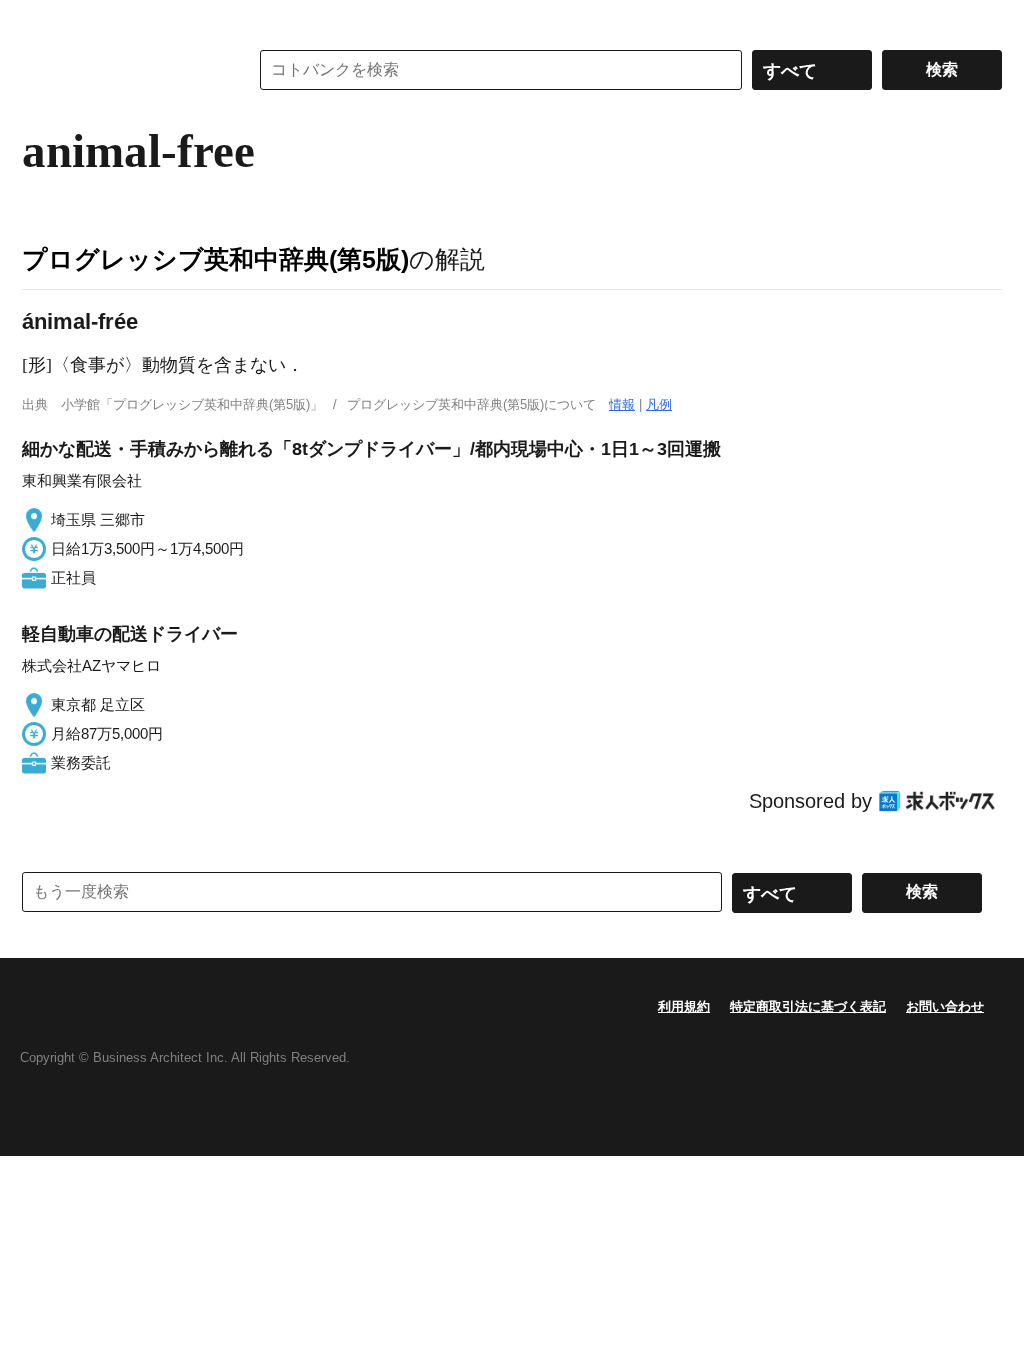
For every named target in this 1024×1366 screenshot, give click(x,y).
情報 (622, 404)
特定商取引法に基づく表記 (808, 1006)
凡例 (659, 404)
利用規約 (684, 1006)
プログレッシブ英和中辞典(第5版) (215, 259)
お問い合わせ (945, 1006)
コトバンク (121, 70)
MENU (42, 20)
